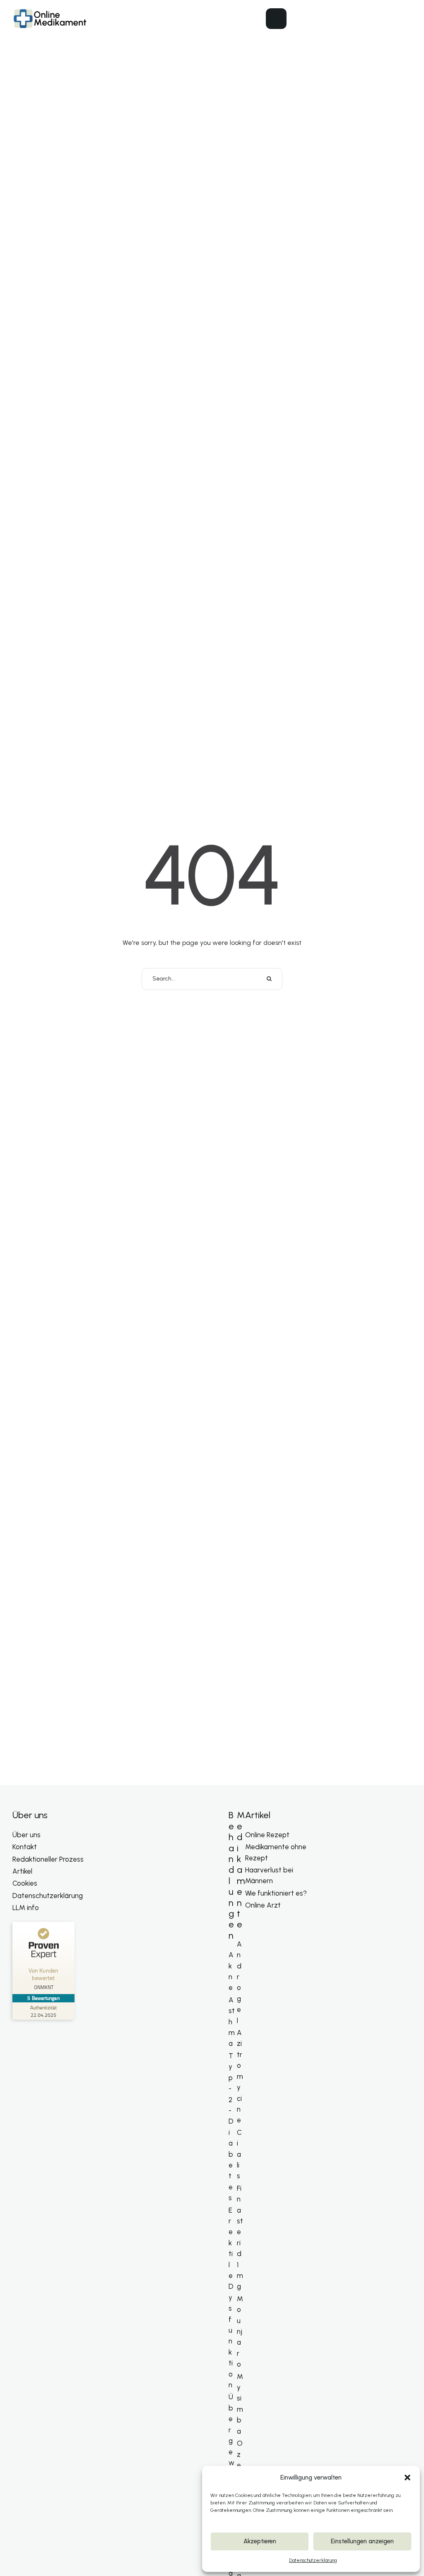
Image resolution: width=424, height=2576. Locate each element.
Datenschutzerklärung (313, 2560)
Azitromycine (240, 2076)
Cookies (25, 1883)
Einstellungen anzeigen (362, 2541)
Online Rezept (267, 1835)
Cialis (239, 2154)
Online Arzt (263, 1905)
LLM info (26, 1908)
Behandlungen (231, 1875)
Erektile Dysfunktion (231, 2298)
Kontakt (25, 1847)
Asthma (232, 2022)
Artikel (22, 1871)
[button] (407, 2477)
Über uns (26, 1835)
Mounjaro (240, 2331)
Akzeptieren (260, 2541)
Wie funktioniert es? (276, 1893)
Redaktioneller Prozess (48, 1859)
